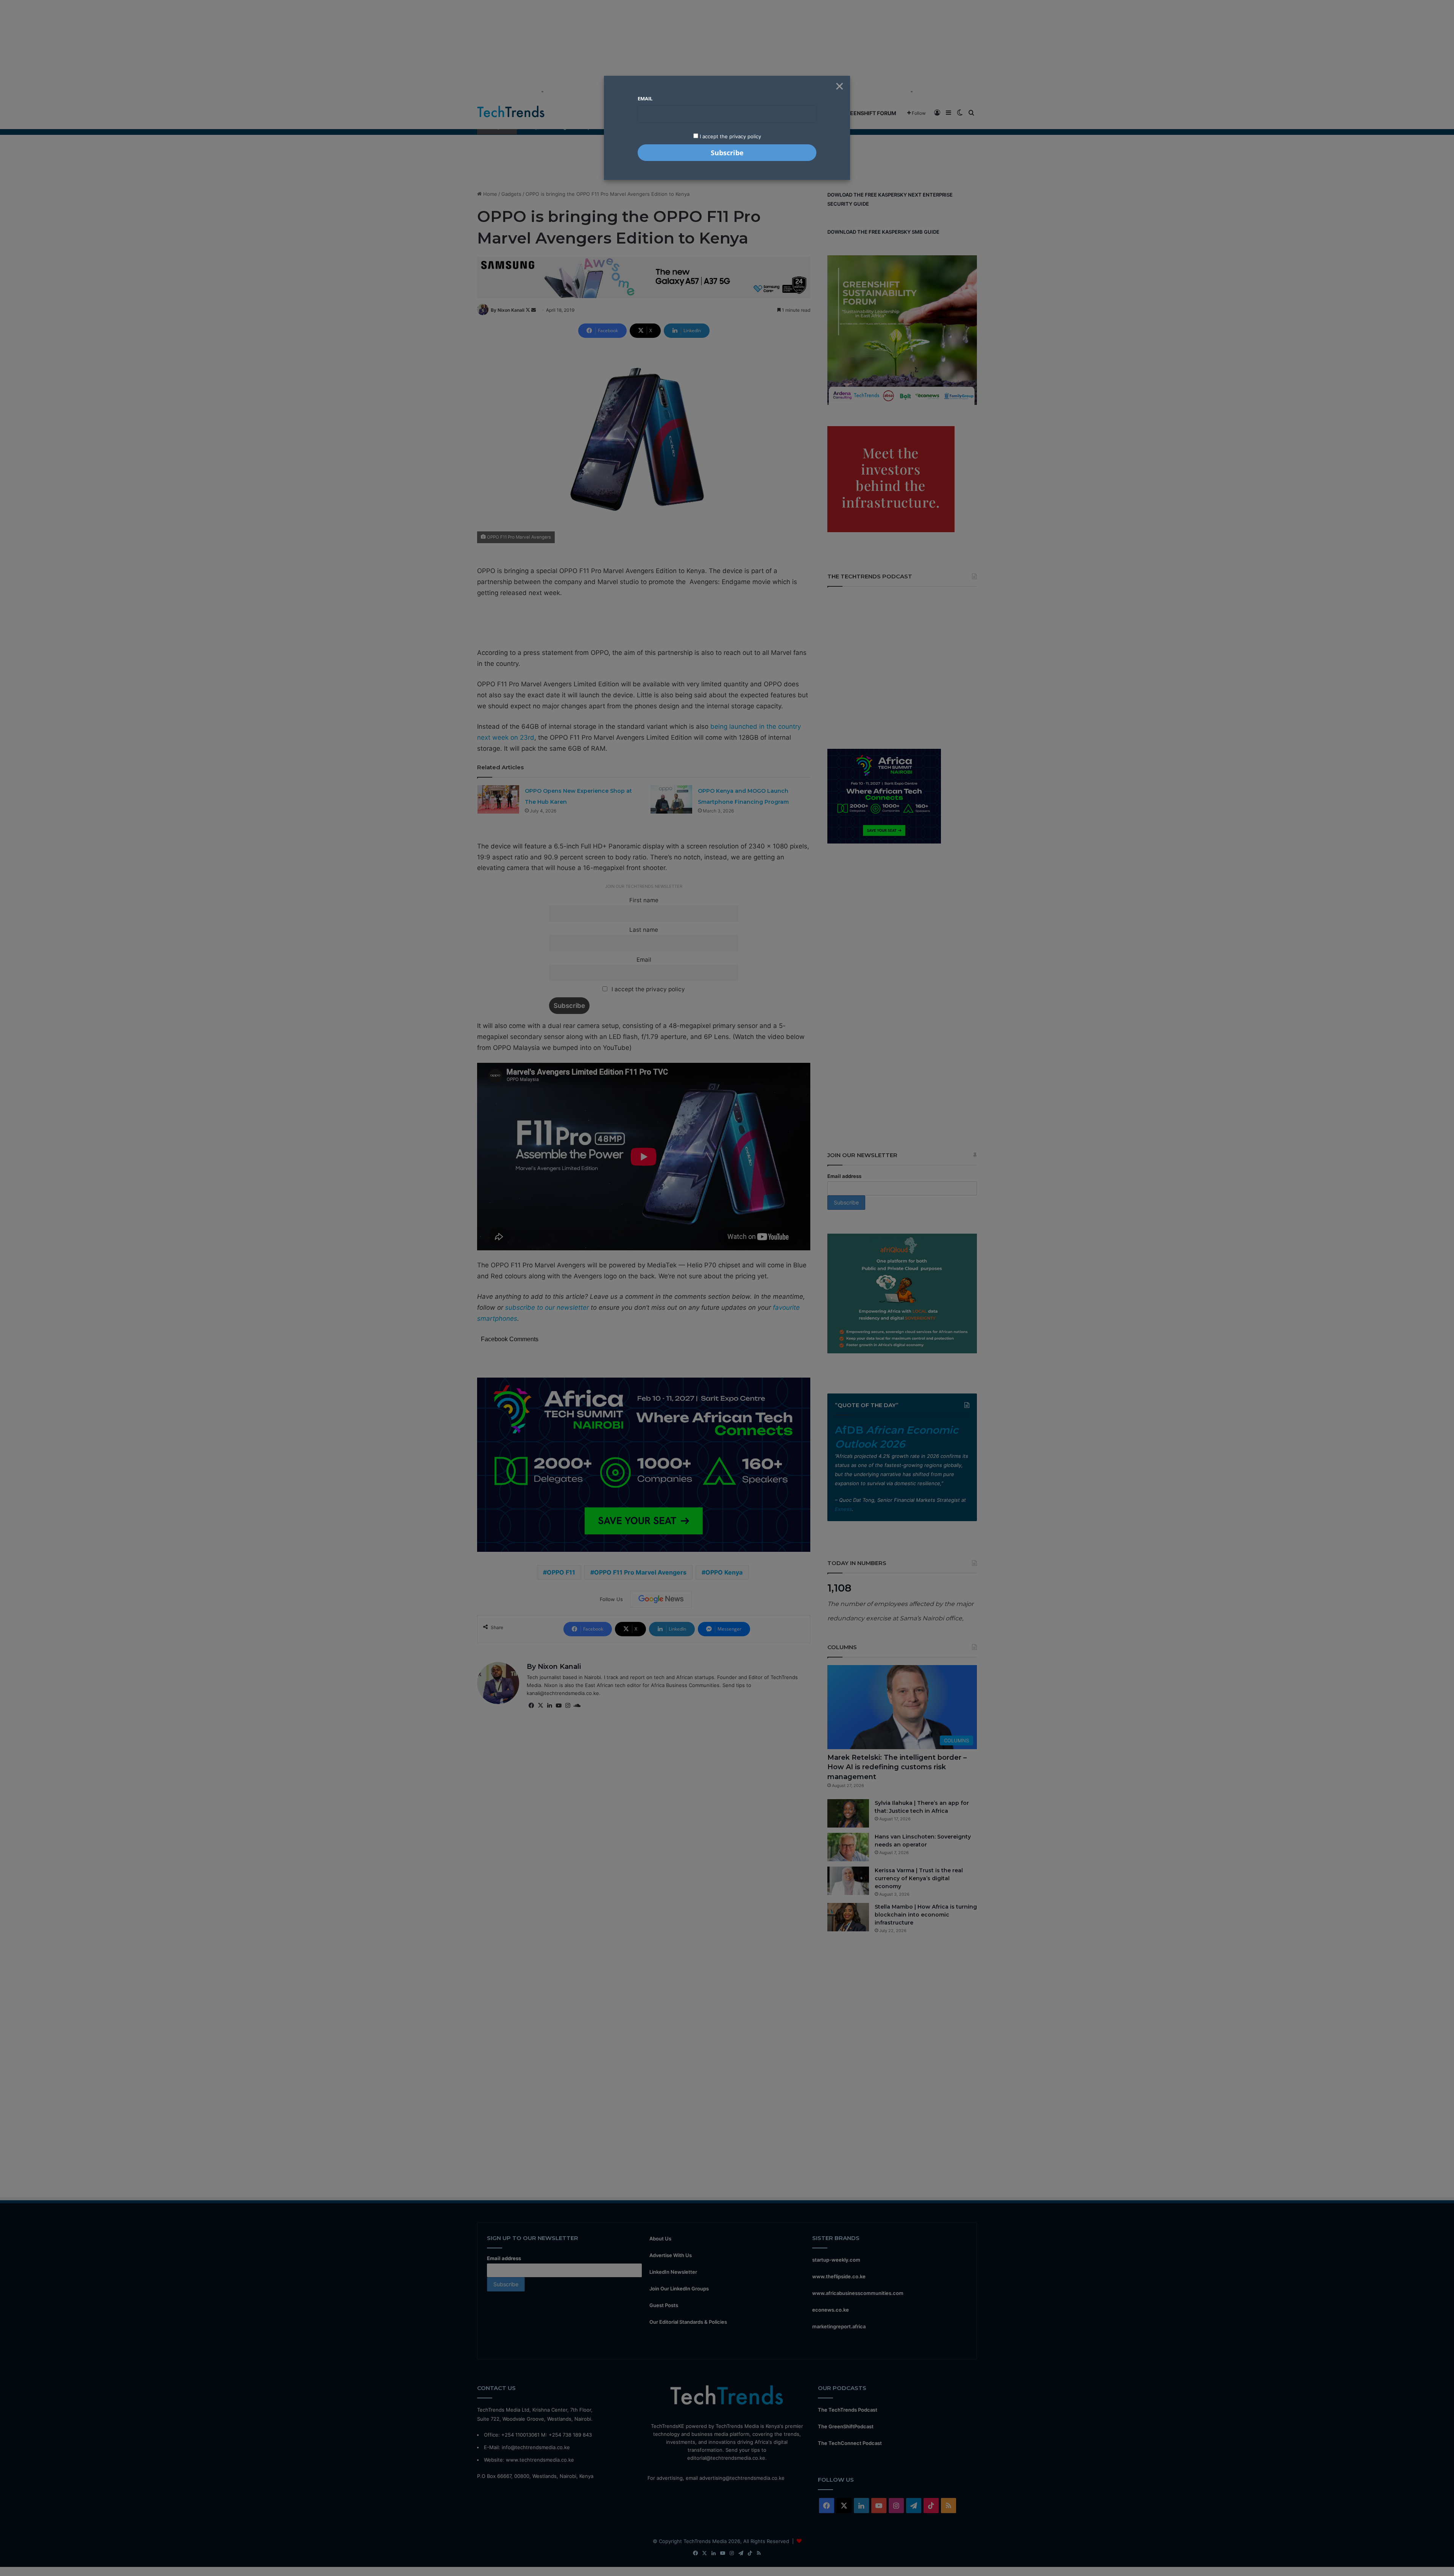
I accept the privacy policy (730, 136)
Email (645, 98)
